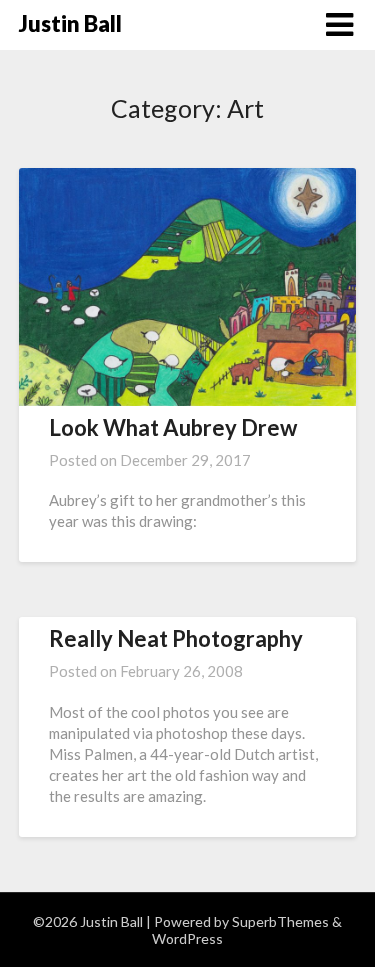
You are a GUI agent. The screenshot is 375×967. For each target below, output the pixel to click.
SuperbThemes (280, 921)
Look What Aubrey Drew (173, 427)
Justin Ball (70, 23)
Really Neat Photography (176, 638)
